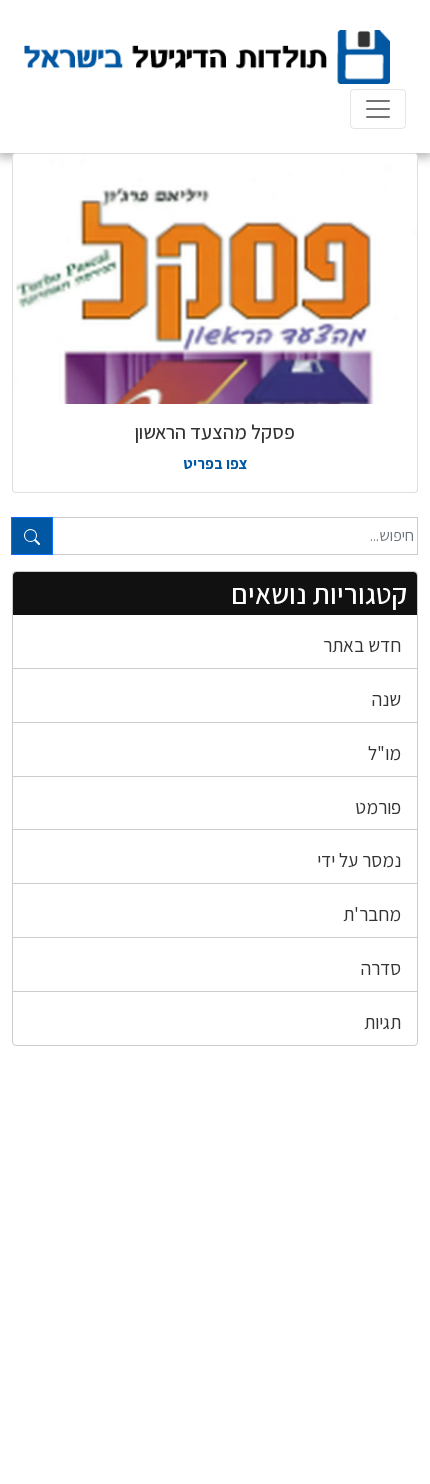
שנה (386, 699)
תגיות (382, 1022)
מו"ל (384, 753)
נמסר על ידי (359, 860)
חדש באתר (362, 645)
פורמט (378, 807)
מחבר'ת (372, 914)
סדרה (381, 968)
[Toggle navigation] (378, 109)
